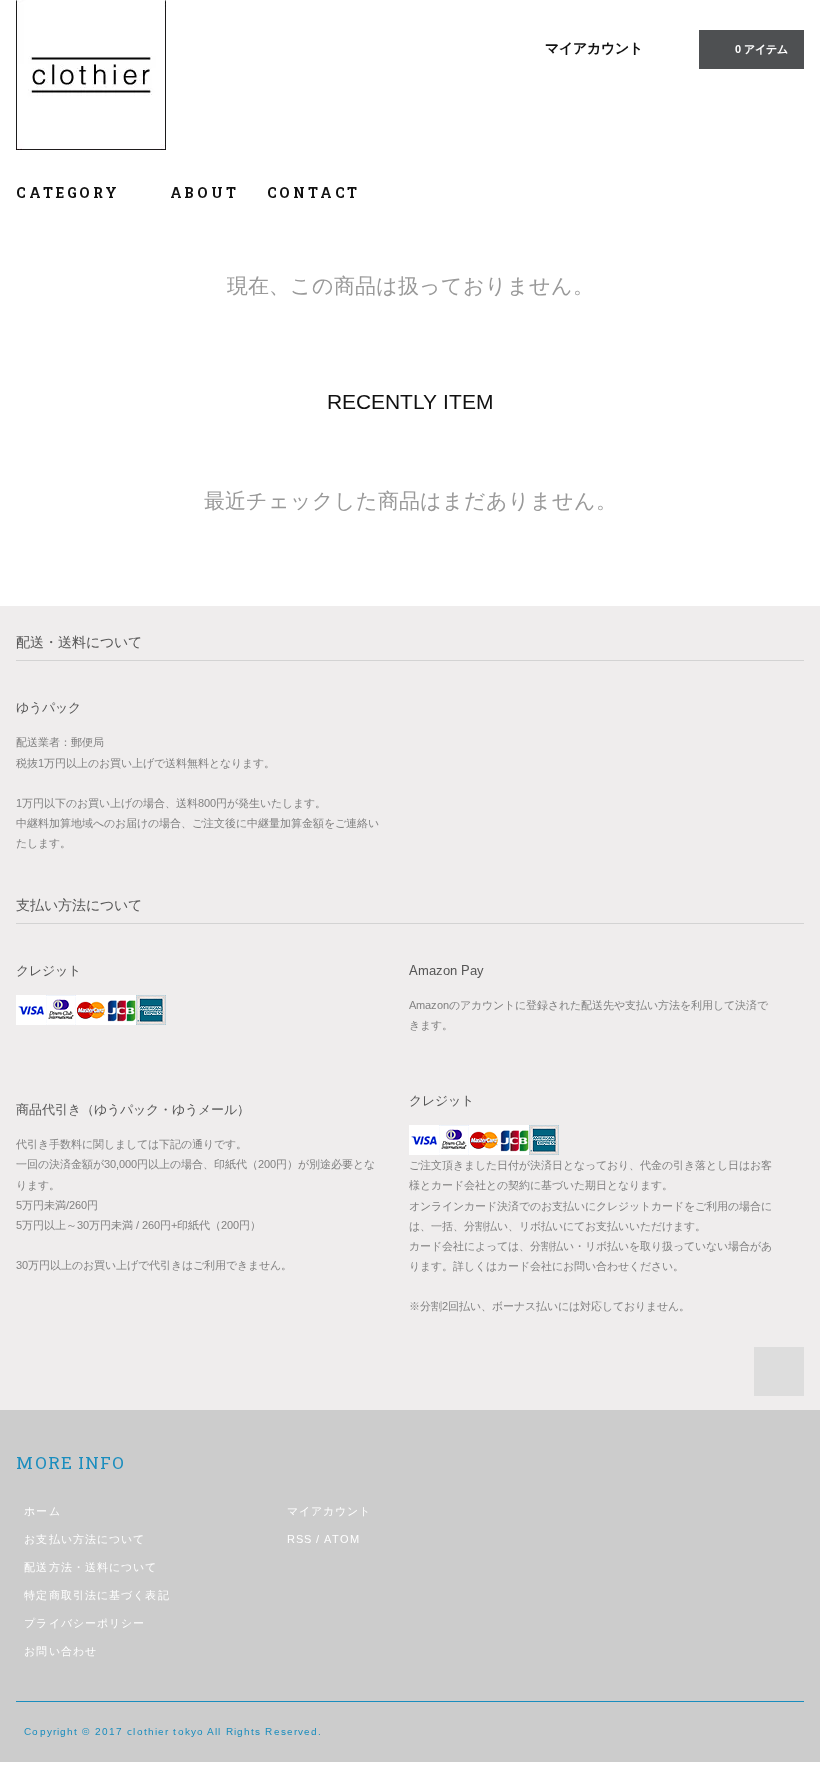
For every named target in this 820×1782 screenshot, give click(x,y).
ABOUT (204, 192)
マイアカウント (594, 48)
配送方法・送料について (90, 1567)
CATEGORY (70, 192)
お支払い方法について (84, 1539)
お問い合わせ (60, 1651)
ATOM (341, 1539)
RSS (299, 1539)
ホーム (42, 1511)
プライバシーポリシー (84, 1623)
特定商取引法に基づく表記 (96, 1595)
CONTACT (314, 192)
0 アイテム (761, 49)
